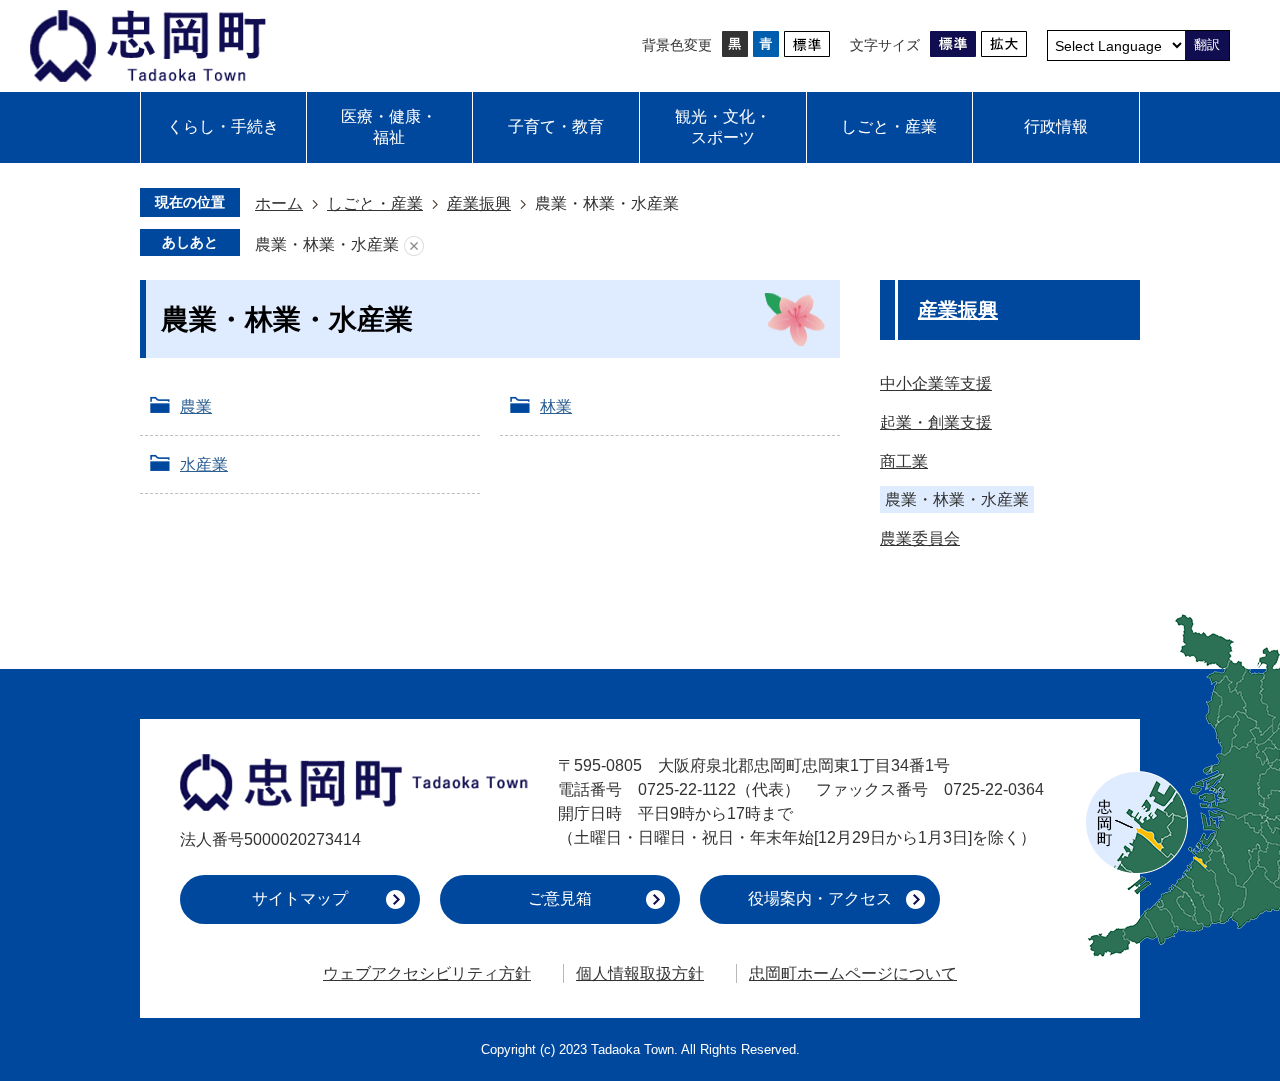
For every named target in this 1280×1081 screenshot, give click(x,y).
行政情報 (1056, 126)
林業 (556, 406)
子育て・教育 (556, 126)
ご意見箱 (560, 898)
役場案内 (820, 898)
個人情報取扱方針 (640, 973)
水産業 (204, 464)
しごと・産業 (889, 126)
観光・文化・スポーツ (723, 127)
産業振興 (479, 203)
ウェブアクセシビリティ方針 (427, 973)
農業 (196, 406)
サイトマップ (300, 898)
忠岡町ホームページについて (853, 973)
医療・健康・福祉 (389, 127)
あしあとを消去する (414, 245)
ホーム (279, 203)
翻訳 (1207, 44)
